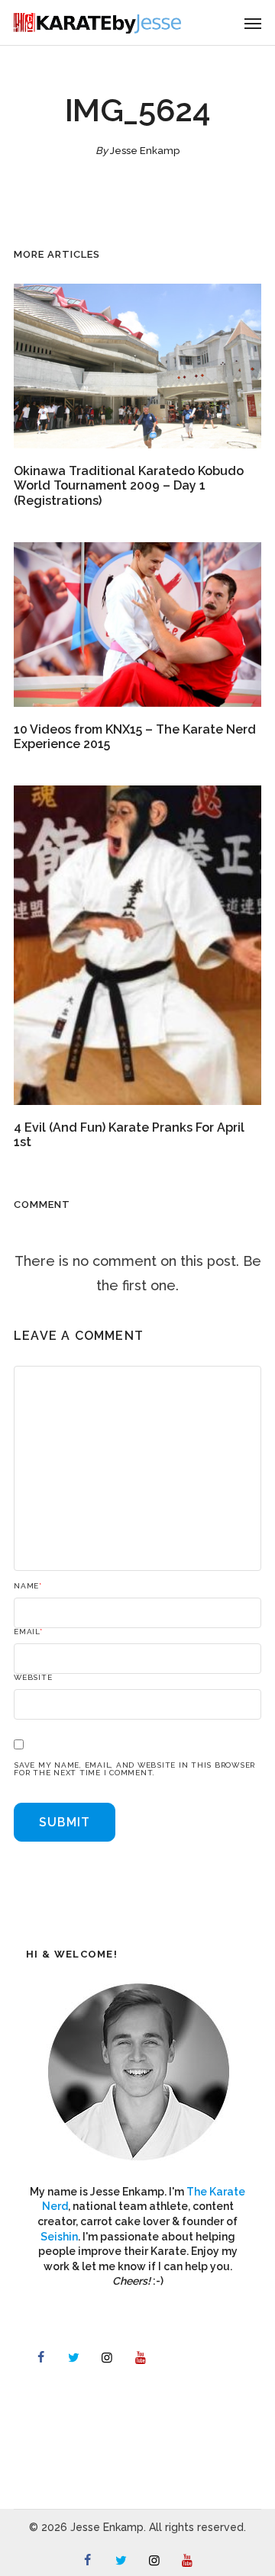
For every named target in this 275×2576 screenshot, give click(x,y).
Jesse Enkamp (145, 151)
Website (33, 1678)
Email (28, 1632)
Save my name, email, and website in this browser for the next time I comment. (134, 1769)
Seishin (59, 2237)
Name (28, 1586)
